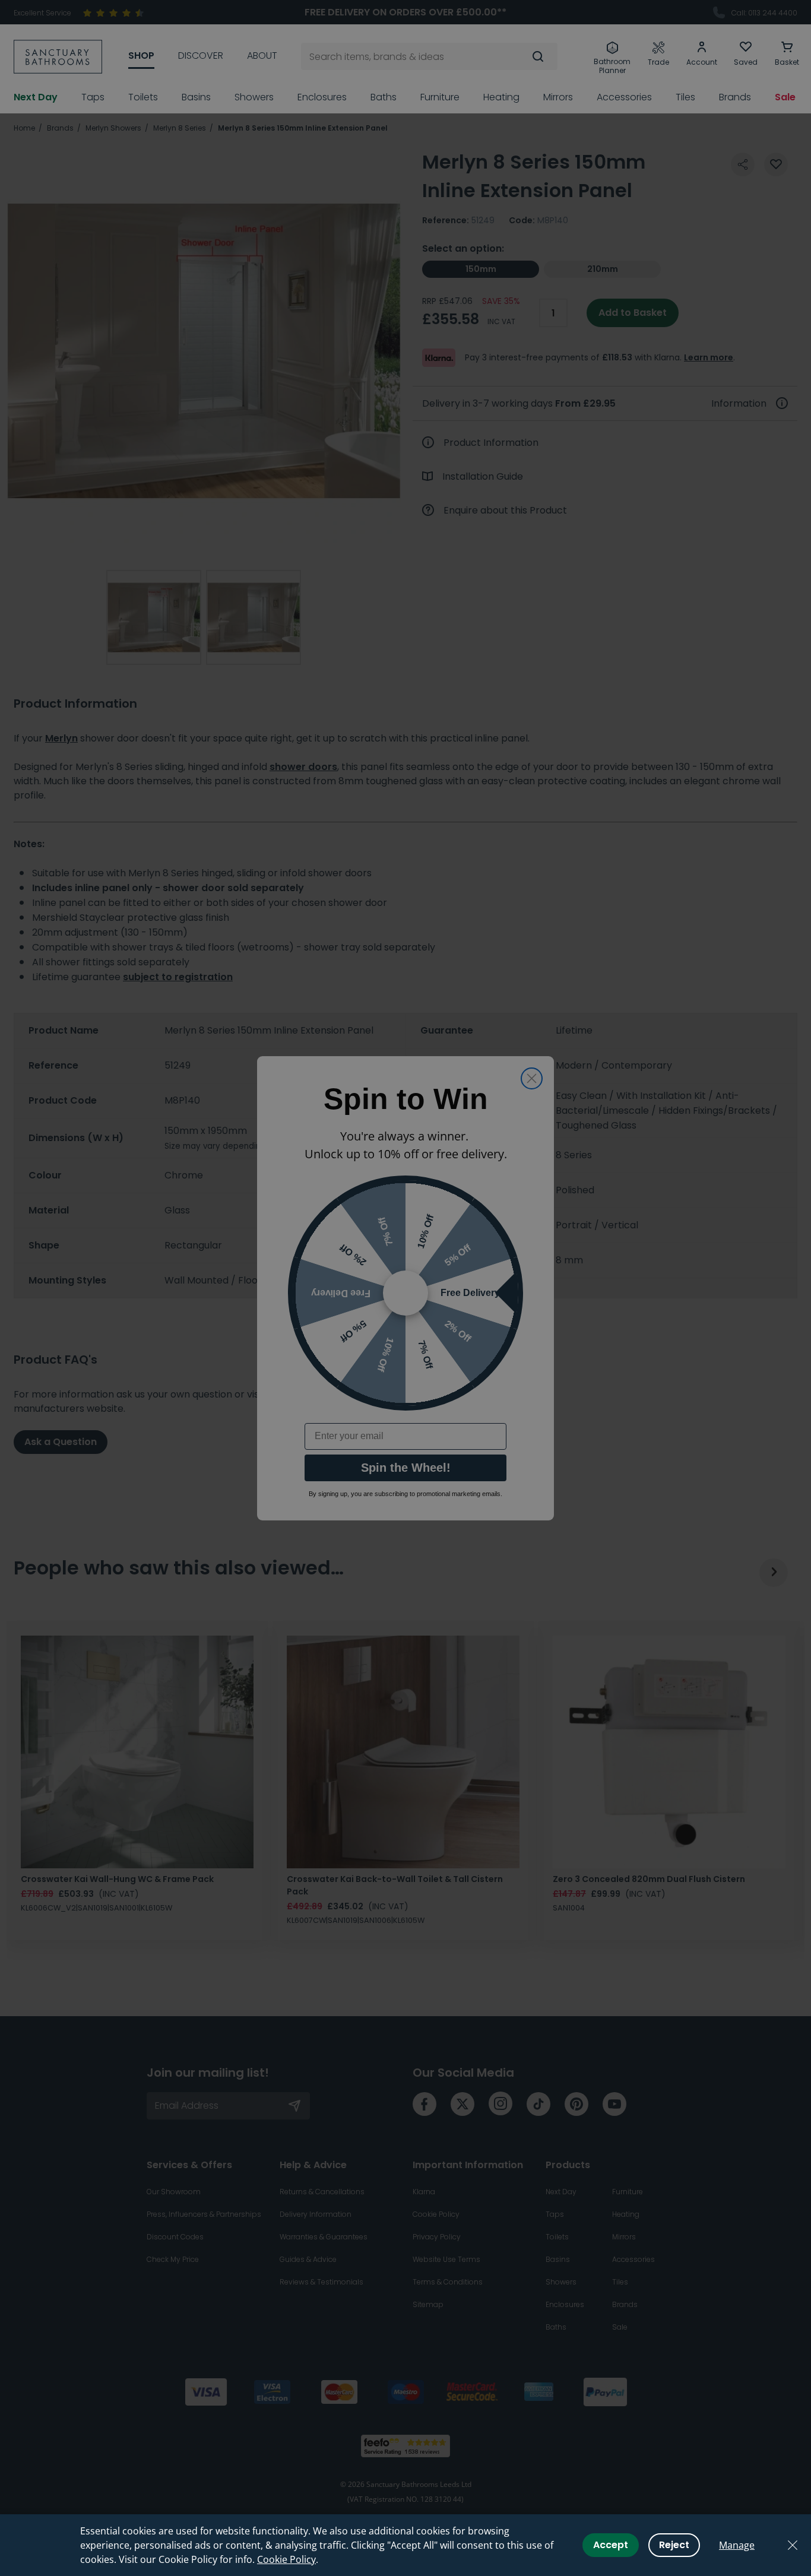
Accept (611, 2545)
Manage (737, 2545)
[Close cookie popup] (793, 2545)
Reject (674, 2545)
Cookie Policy (286, 2559)
